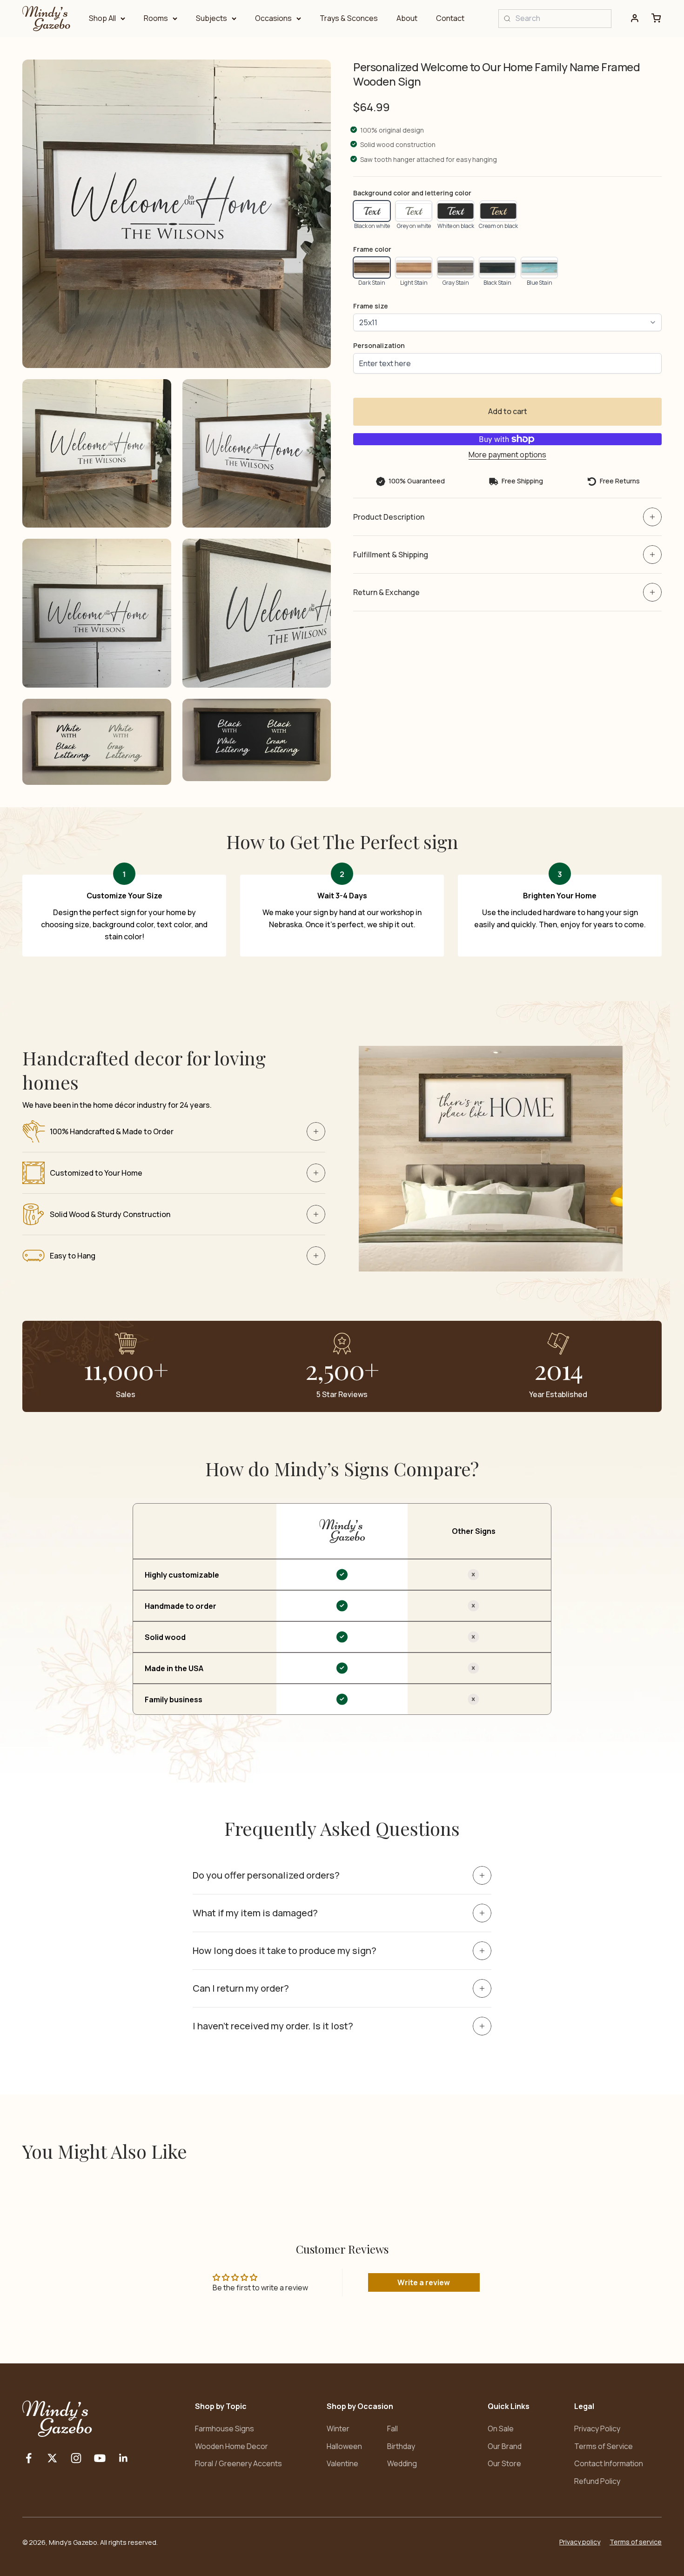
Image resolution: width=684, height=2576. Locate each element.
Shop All (102, 18)
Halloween (344, 2446)
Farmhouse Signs (225, 2429)
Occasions (273, 18)
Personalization (379, 345)
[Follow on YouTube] (100, 2458)
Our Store (504, 2463)
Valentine (342, 2463)
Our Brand (505, 2446)
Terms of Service (604, 2446)
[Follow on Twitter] (52, 2458)
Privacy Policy (597, 2429)
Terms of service (636, 2542)
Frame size (371, 306)
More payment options (507, 455)
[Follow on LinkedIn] (124, 2458)
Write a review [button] (424, 2282)
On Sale (501, 2429)
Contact (450, 18)
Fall (392, 2429)
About (407, 18)
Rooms (156, 18)
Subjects (211, 18)
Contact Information (609, 2463)
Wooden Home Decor (231, 2446)
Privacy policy (580, 2542)
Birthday (401, 2446)
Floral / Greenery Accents (238, 2463)
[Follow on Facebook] (29, 2458)
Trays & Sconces (349, 18)
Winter (338, 2429)
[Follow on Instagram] (76, 2458)
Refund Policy (597, 2481)
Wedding (402, 2463)
